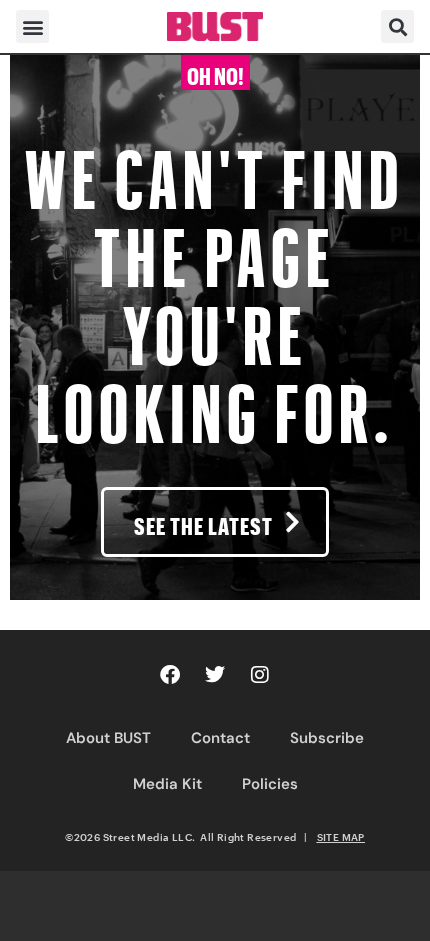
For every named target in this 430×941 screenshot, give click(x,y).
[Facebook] (170, 675)
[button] (32, 26)
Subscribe (327, 738)
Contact (220, 738)
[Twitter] (215, 675)
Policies (270, 784)
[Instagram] (260, 675)
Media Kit (167, 784)
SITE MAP (341, 837)
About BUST (108, 738)
